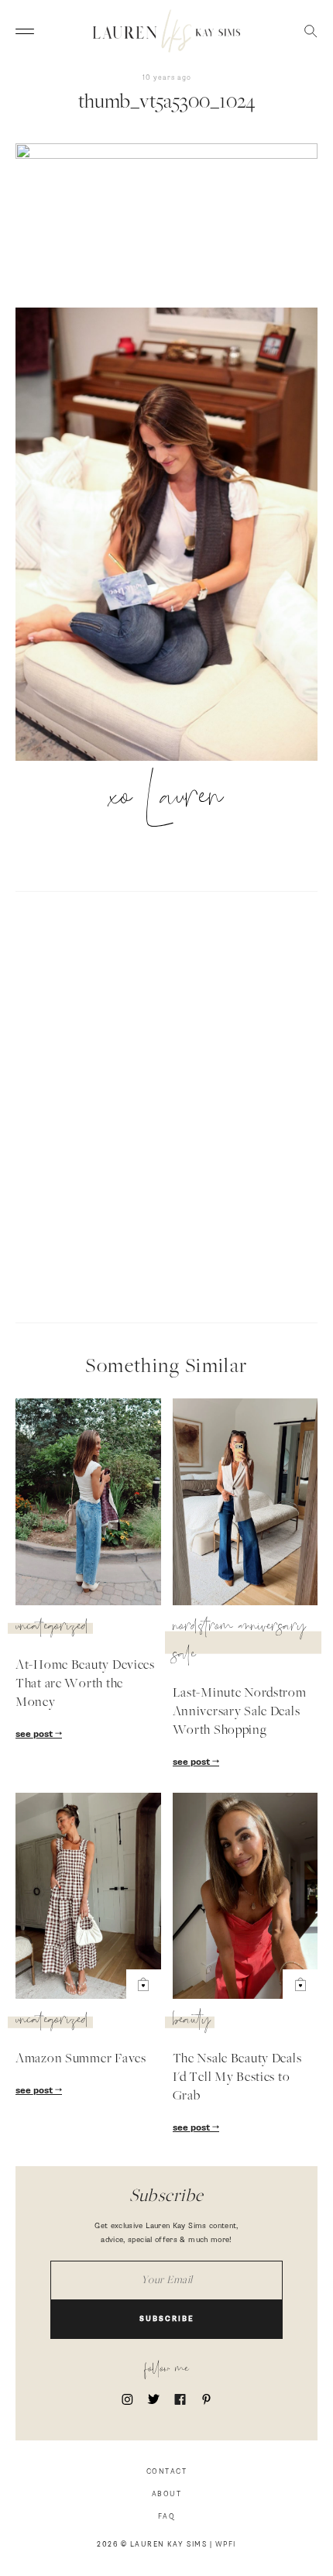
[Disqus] (166, 1105)
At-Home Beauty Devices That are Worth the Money (85, 1684)
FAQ (167, 2517)
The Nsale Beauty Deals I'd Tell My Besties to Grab (237, 2078)
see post (35, 1735)
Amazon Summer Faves (81, 2059)
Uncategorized (52, 1628)
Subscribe (167, 2319)
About (167, 2494)
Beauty (192, 2022)
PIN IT (175, 535)
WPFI (226, 2545)
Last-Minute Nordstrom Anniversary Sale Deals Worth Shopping (240, 1712)
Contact (167, 2472)
